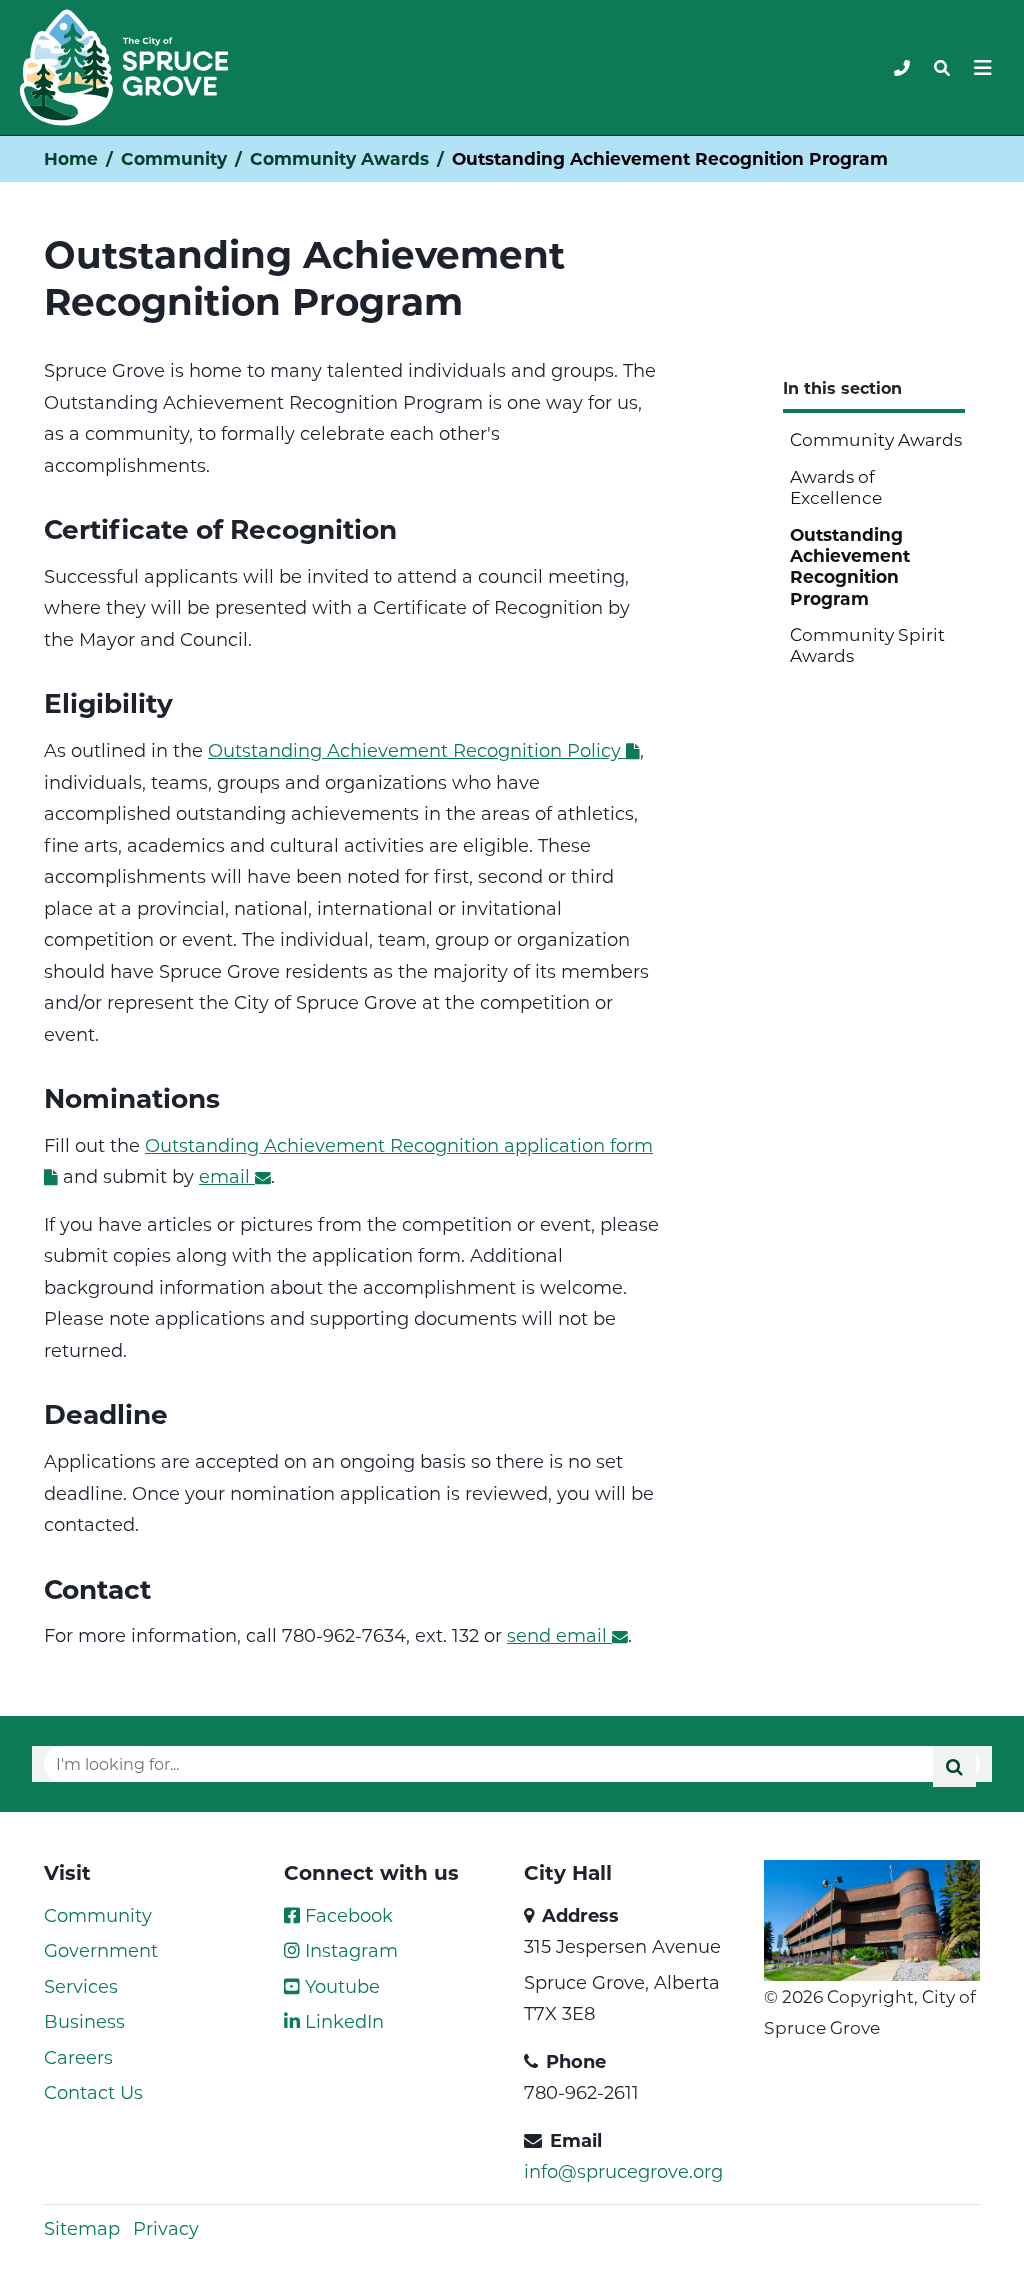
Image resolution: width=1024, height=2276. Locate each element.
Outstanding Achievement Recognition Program (850, 566)
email (224, 1176)
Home (71, 158)
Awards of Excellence (836, 486)
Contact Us (93, 2092)
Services (81, 1986)
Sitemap (82, 2228)
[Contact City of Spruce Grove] (902, 67)
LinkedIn (342, 2021)
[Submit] (954, 1766)
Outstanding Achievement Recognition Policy (414, 750)
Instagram (349, 1950)
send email (557, 1635)
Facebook (346, 1915)
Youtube (340, 1986)
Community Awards (339, 158)
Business (84, 2021)
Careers (78, 2057)
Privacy (166, 2228)
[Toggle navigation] (942, 68)
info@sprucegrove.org (623, 2171)
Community (174, 158)
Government (101, 1950)
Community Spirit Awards (867, 644)
